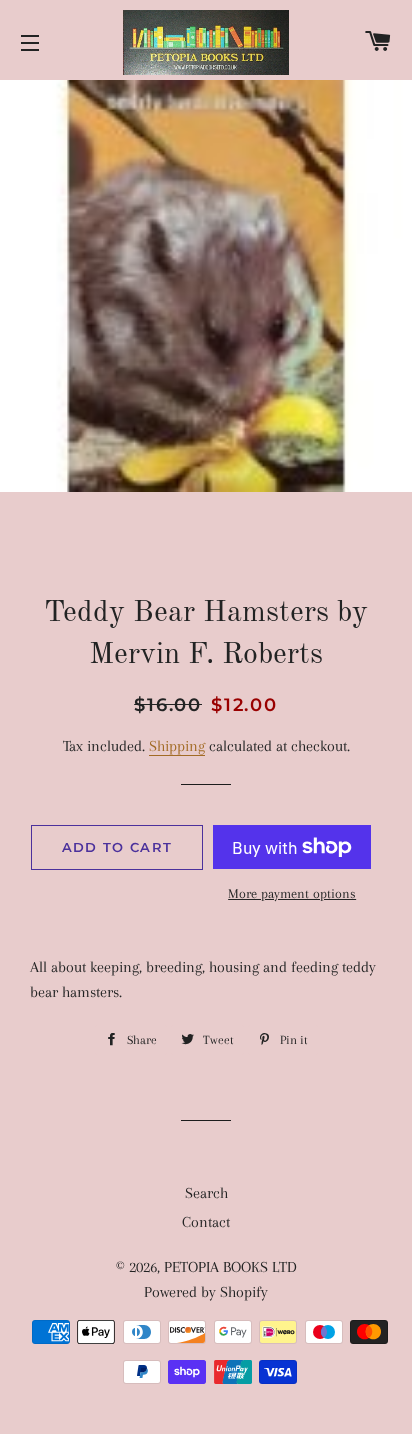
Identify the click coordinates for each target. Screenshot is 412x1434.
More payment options (292, 893)
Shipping (177, 746)
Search (206, 1193)
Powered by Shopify (206, 1292)
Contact (206, 1222)
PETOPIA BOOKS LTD (230, 1267)
